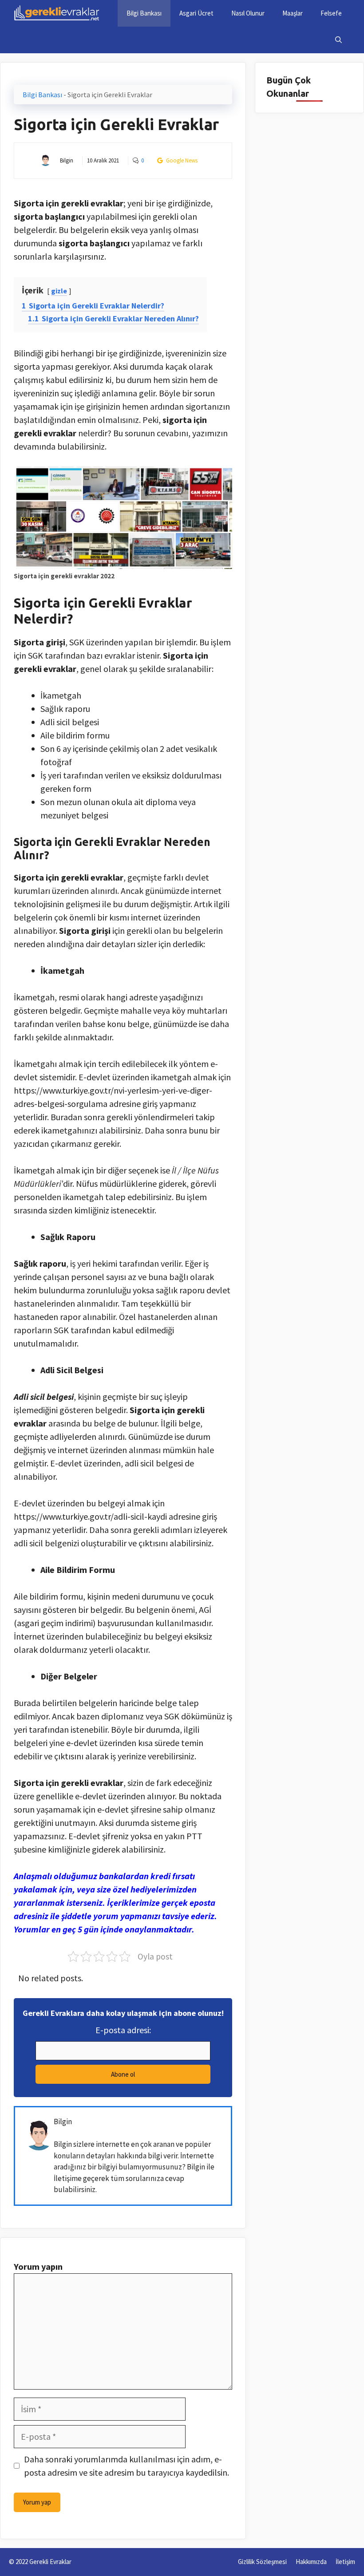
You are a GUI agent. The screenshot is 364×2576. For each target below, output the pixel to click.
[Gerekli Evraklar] (57, 13)
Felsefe (331, 13)
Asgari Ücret (196, 13)
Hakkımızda (311, 2562)
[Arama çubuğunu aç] (338, 40)
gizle (59, 291)
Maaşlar (293, 13)
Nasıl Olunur (248, 13)
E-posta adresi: (123, 2030)
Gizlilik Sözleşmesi (262, 2562)
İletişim (345, 2562)
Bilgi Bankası (144, 13)
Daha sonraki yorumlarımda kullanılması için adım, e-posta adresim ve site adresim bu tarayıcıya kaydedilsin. (127, 2466)
